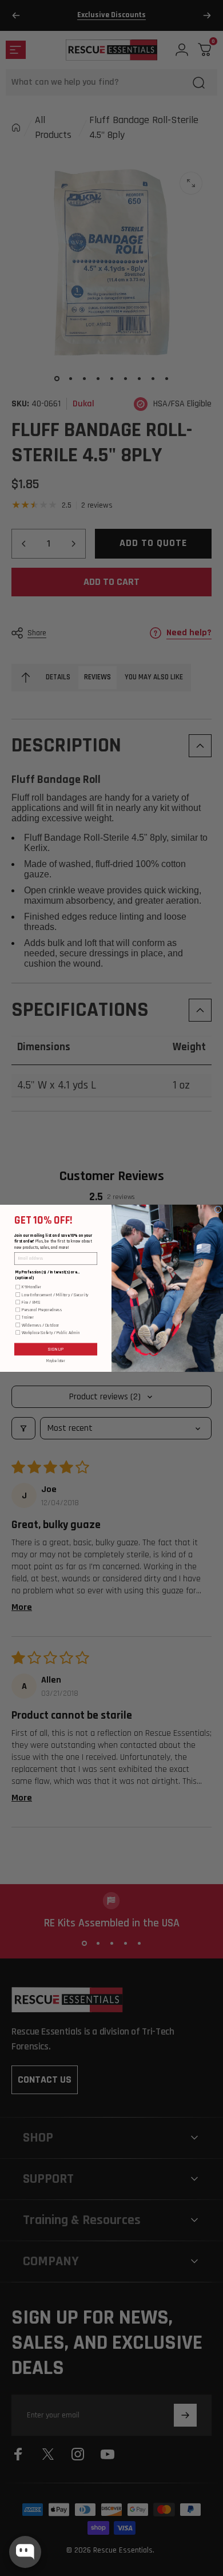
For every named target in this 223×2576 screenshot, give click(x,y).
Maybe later (56, 1360)
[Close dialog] (218, 1209)
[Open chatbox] (25, 2552)
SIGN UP (56, 1349)
